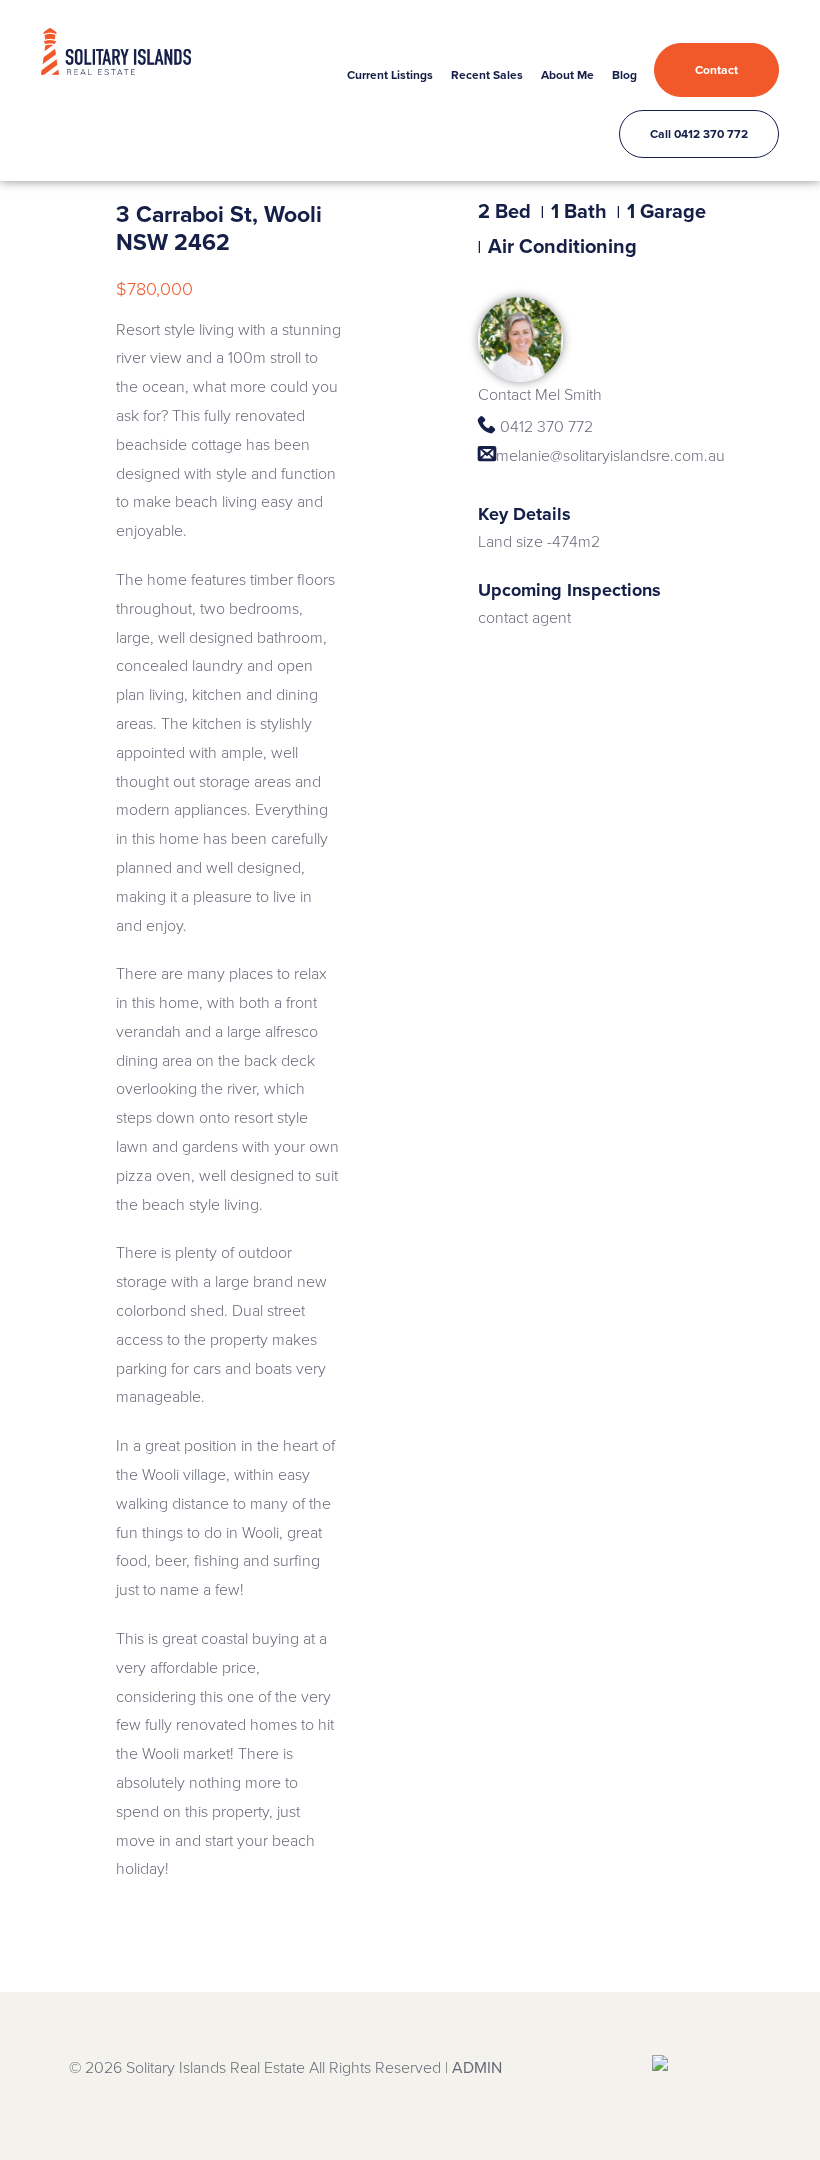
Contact (716, 70)
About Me (567, 75)
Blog (624, 75)
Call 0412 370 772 (699, 134)
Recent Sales (487, 75)
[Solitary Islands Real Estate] (116, 44)
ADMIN (477, 2068)
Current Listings (390, 75)
